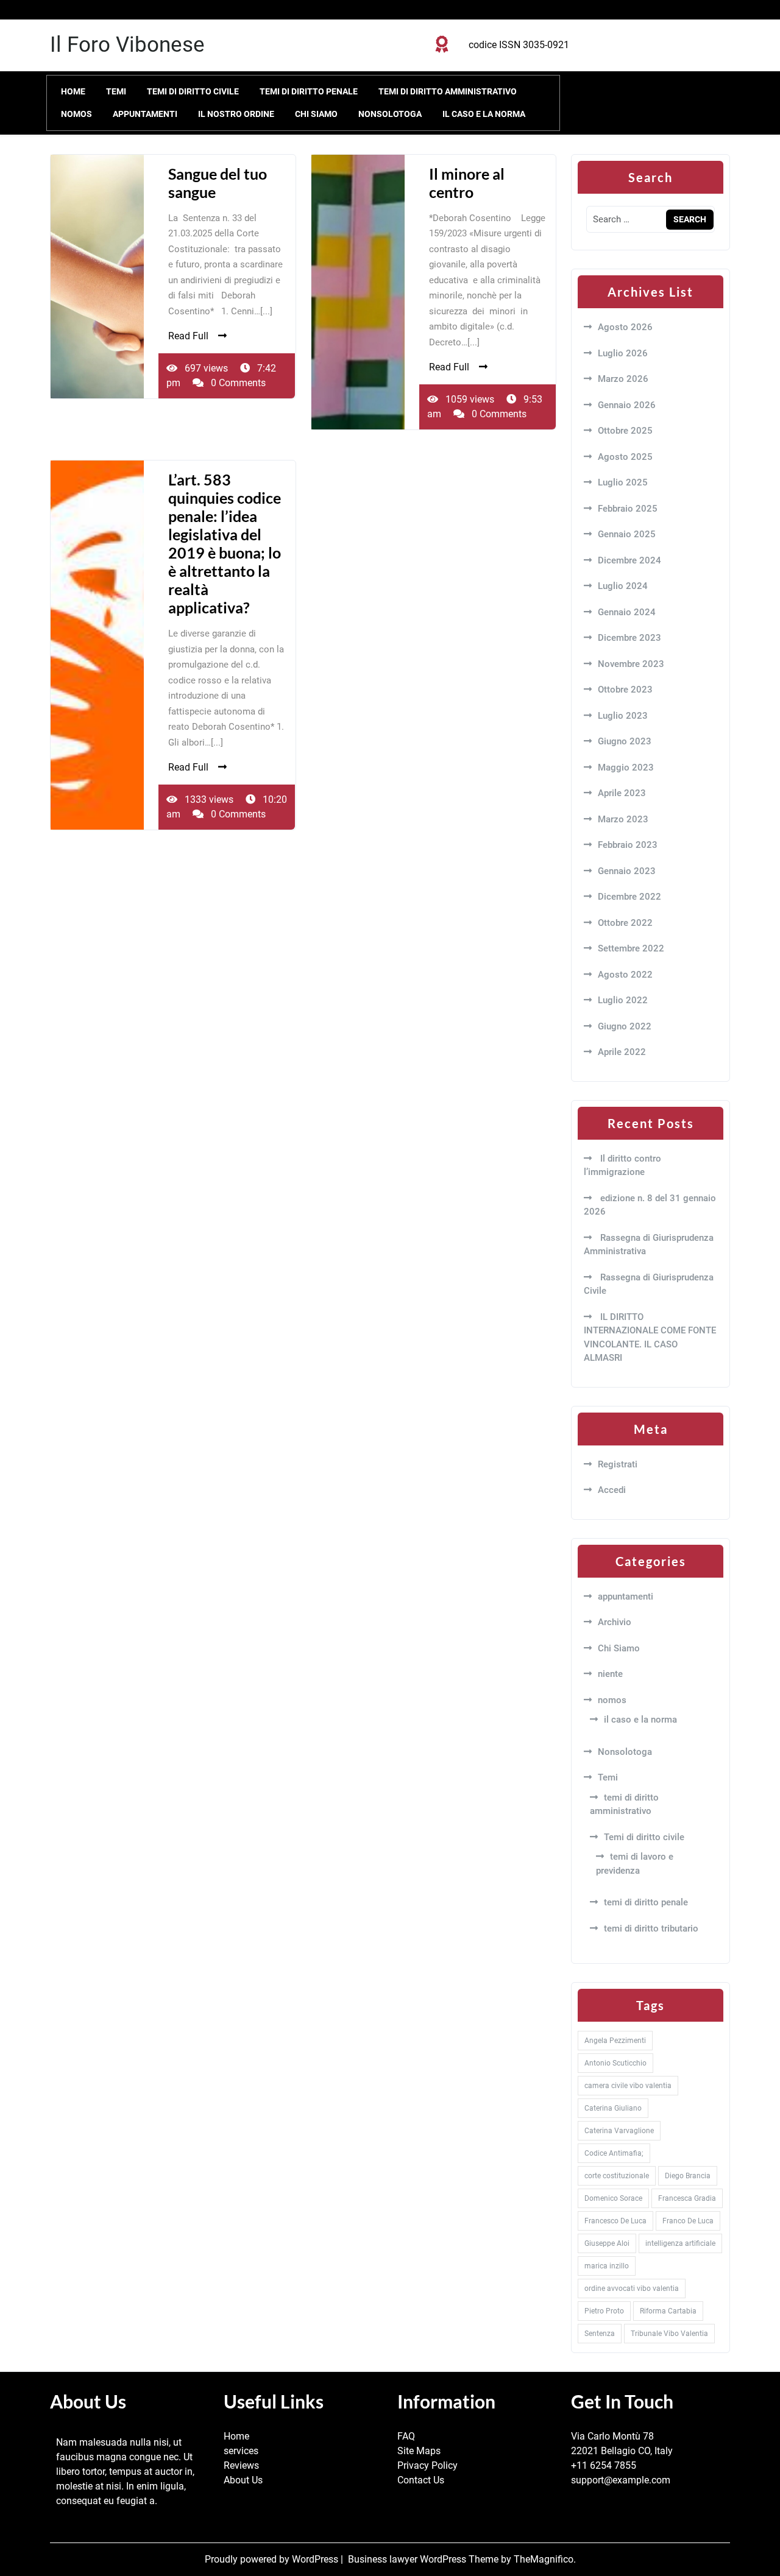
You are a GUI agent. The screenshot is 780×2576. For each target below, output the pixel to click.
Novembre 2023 (631, 664)
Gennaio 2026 (627, 405)
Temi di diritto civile (193, 91)
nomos (76, 114)
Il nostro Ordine (236, 114)
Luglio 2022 (623, 1000)
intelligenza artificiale (680, 2243)
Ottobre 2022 (625, 923)
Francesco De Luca (615, 2221)
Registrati (618, 1464)
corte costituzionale (617, 2176)
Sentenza (600, 2334)
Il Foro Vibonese (127, 45)
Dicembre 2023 (629, 638)
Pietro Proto (604, 2311)
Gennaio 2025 (627, 534)
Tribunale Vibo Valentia (669, 2334)
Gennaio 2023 (627, 871)
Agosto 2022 (625, 975)
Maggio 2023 (626, 768)
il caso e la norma (484, 114)
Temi (116, 91)
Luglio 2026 (623, 353)
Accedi (612, 1490)
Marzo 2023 (623, 819)
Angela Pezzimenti (615, 2041)
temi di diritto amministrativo (448, 91)
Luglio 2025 (623, 482)
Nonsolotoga (390, 114)
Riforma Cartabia (668, 2311)
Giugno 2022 (625, 1026)
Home (73, 91)
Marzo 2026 (623, 379)
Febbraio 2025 (628, 509)
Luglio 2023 (623, 716)
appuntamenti (145, 114)
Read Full (188, 336)
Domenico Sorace (613, 2198)
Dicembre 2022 (629, 897)
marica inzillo (607, 2266)
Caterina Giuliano (613, 2108)
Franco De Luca (688, 2221)
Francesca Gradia (687, 2198)
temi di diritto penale (309, 91)
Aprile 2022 (622, 1052)
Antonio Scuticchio (615, 2063)
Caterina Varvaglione (619, 2131)
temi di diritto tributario (651, 1928)
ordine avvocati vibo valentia (632, 2288)
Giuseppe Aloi (607, 2243)
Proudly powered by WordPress (273, 2559)
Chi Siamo (619, 1648)
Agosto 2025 (625, 457)
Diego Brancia (688, 2176)
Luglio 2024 (623, 586)
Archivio (615, 1622)
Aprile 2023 (622, 793)
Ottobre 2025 (625, 431)
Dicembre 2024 (629, 560)
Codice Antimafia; (614, 2153)
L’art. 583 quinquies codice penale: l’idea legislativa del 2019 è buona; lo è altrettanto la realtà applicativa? (225, 543)
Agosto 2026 (625, 327)
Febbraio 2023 (628, 845)
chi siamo (316, 114)
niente (610, 1674)
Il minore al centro (467, 183)
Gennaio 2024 (627, 612)
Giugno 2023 (625, 741)
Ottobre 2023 (625, 690)
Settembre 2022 (631, 948)
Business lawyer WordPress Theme (424, 2559)
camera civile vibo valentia (628, 2086)
